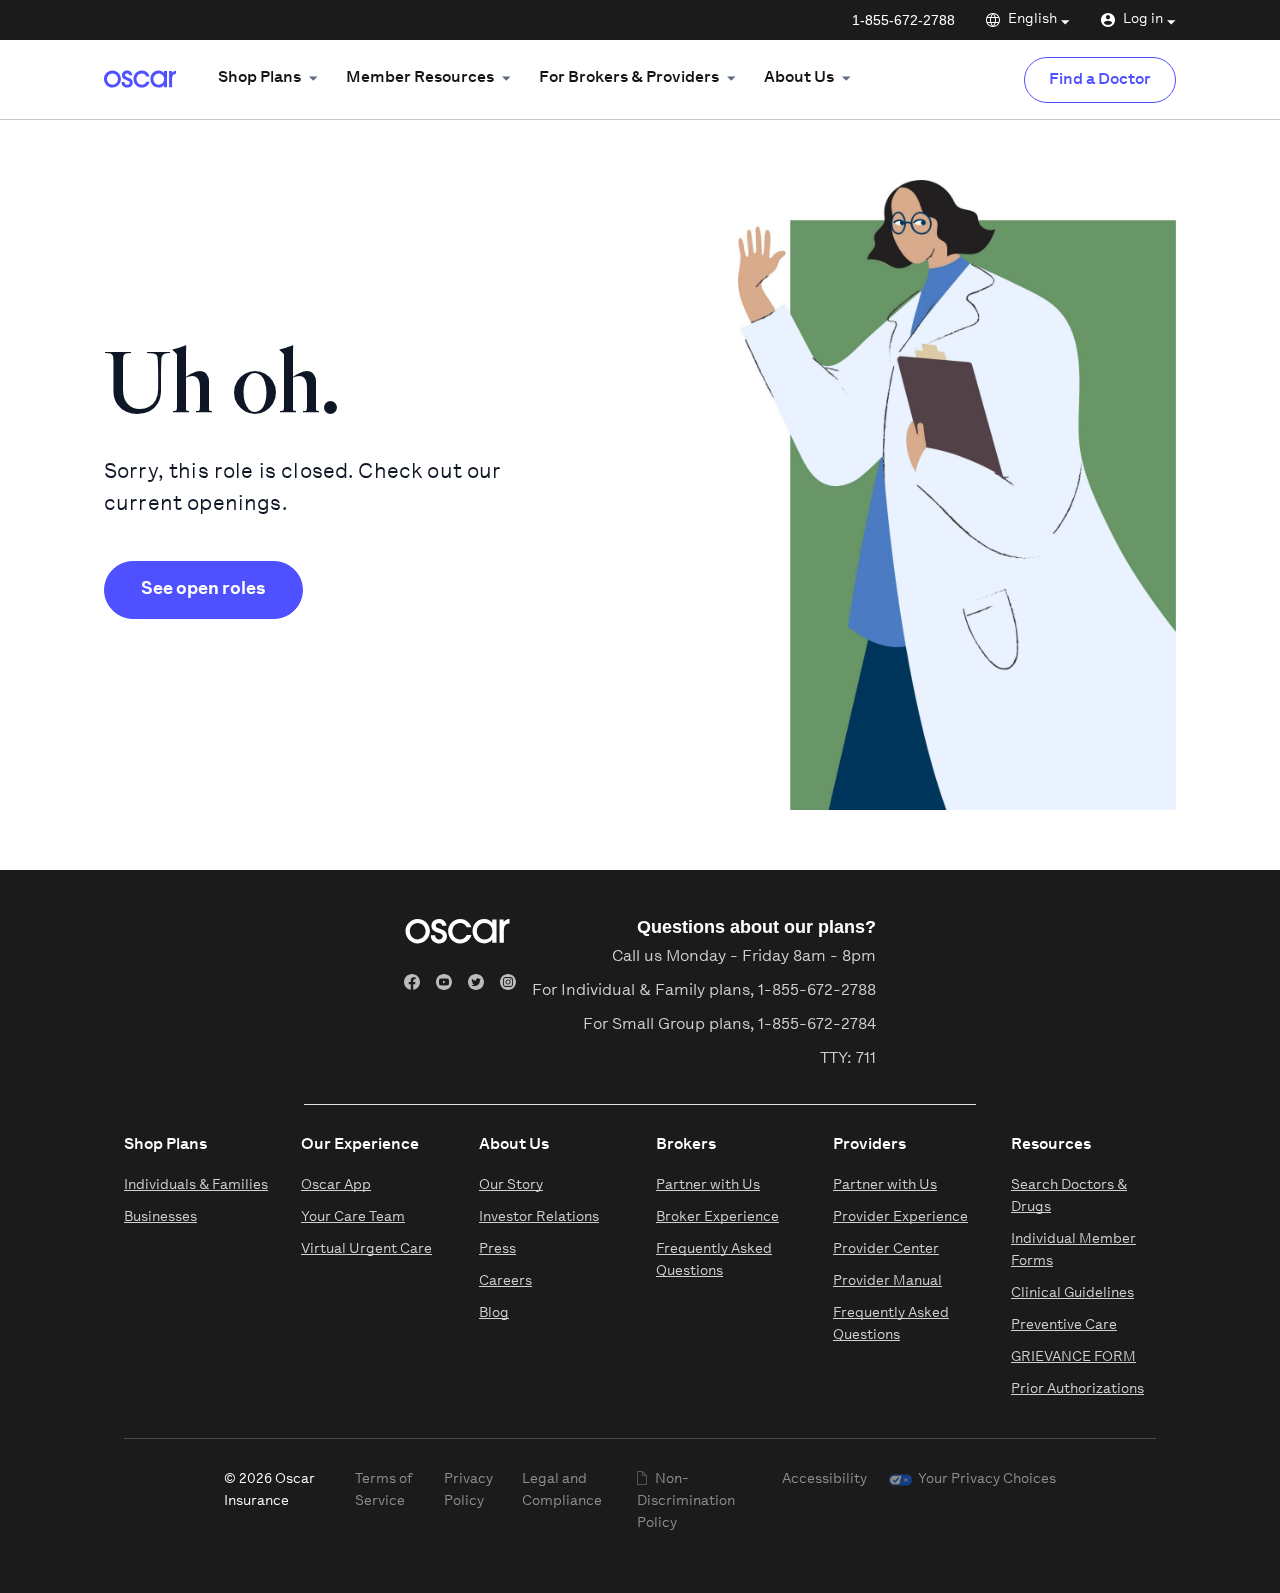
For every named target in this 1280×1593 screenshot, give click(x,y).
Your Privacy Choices (987, 1479)
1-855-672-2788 (903, 20)
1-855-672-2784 (817, 1025)
